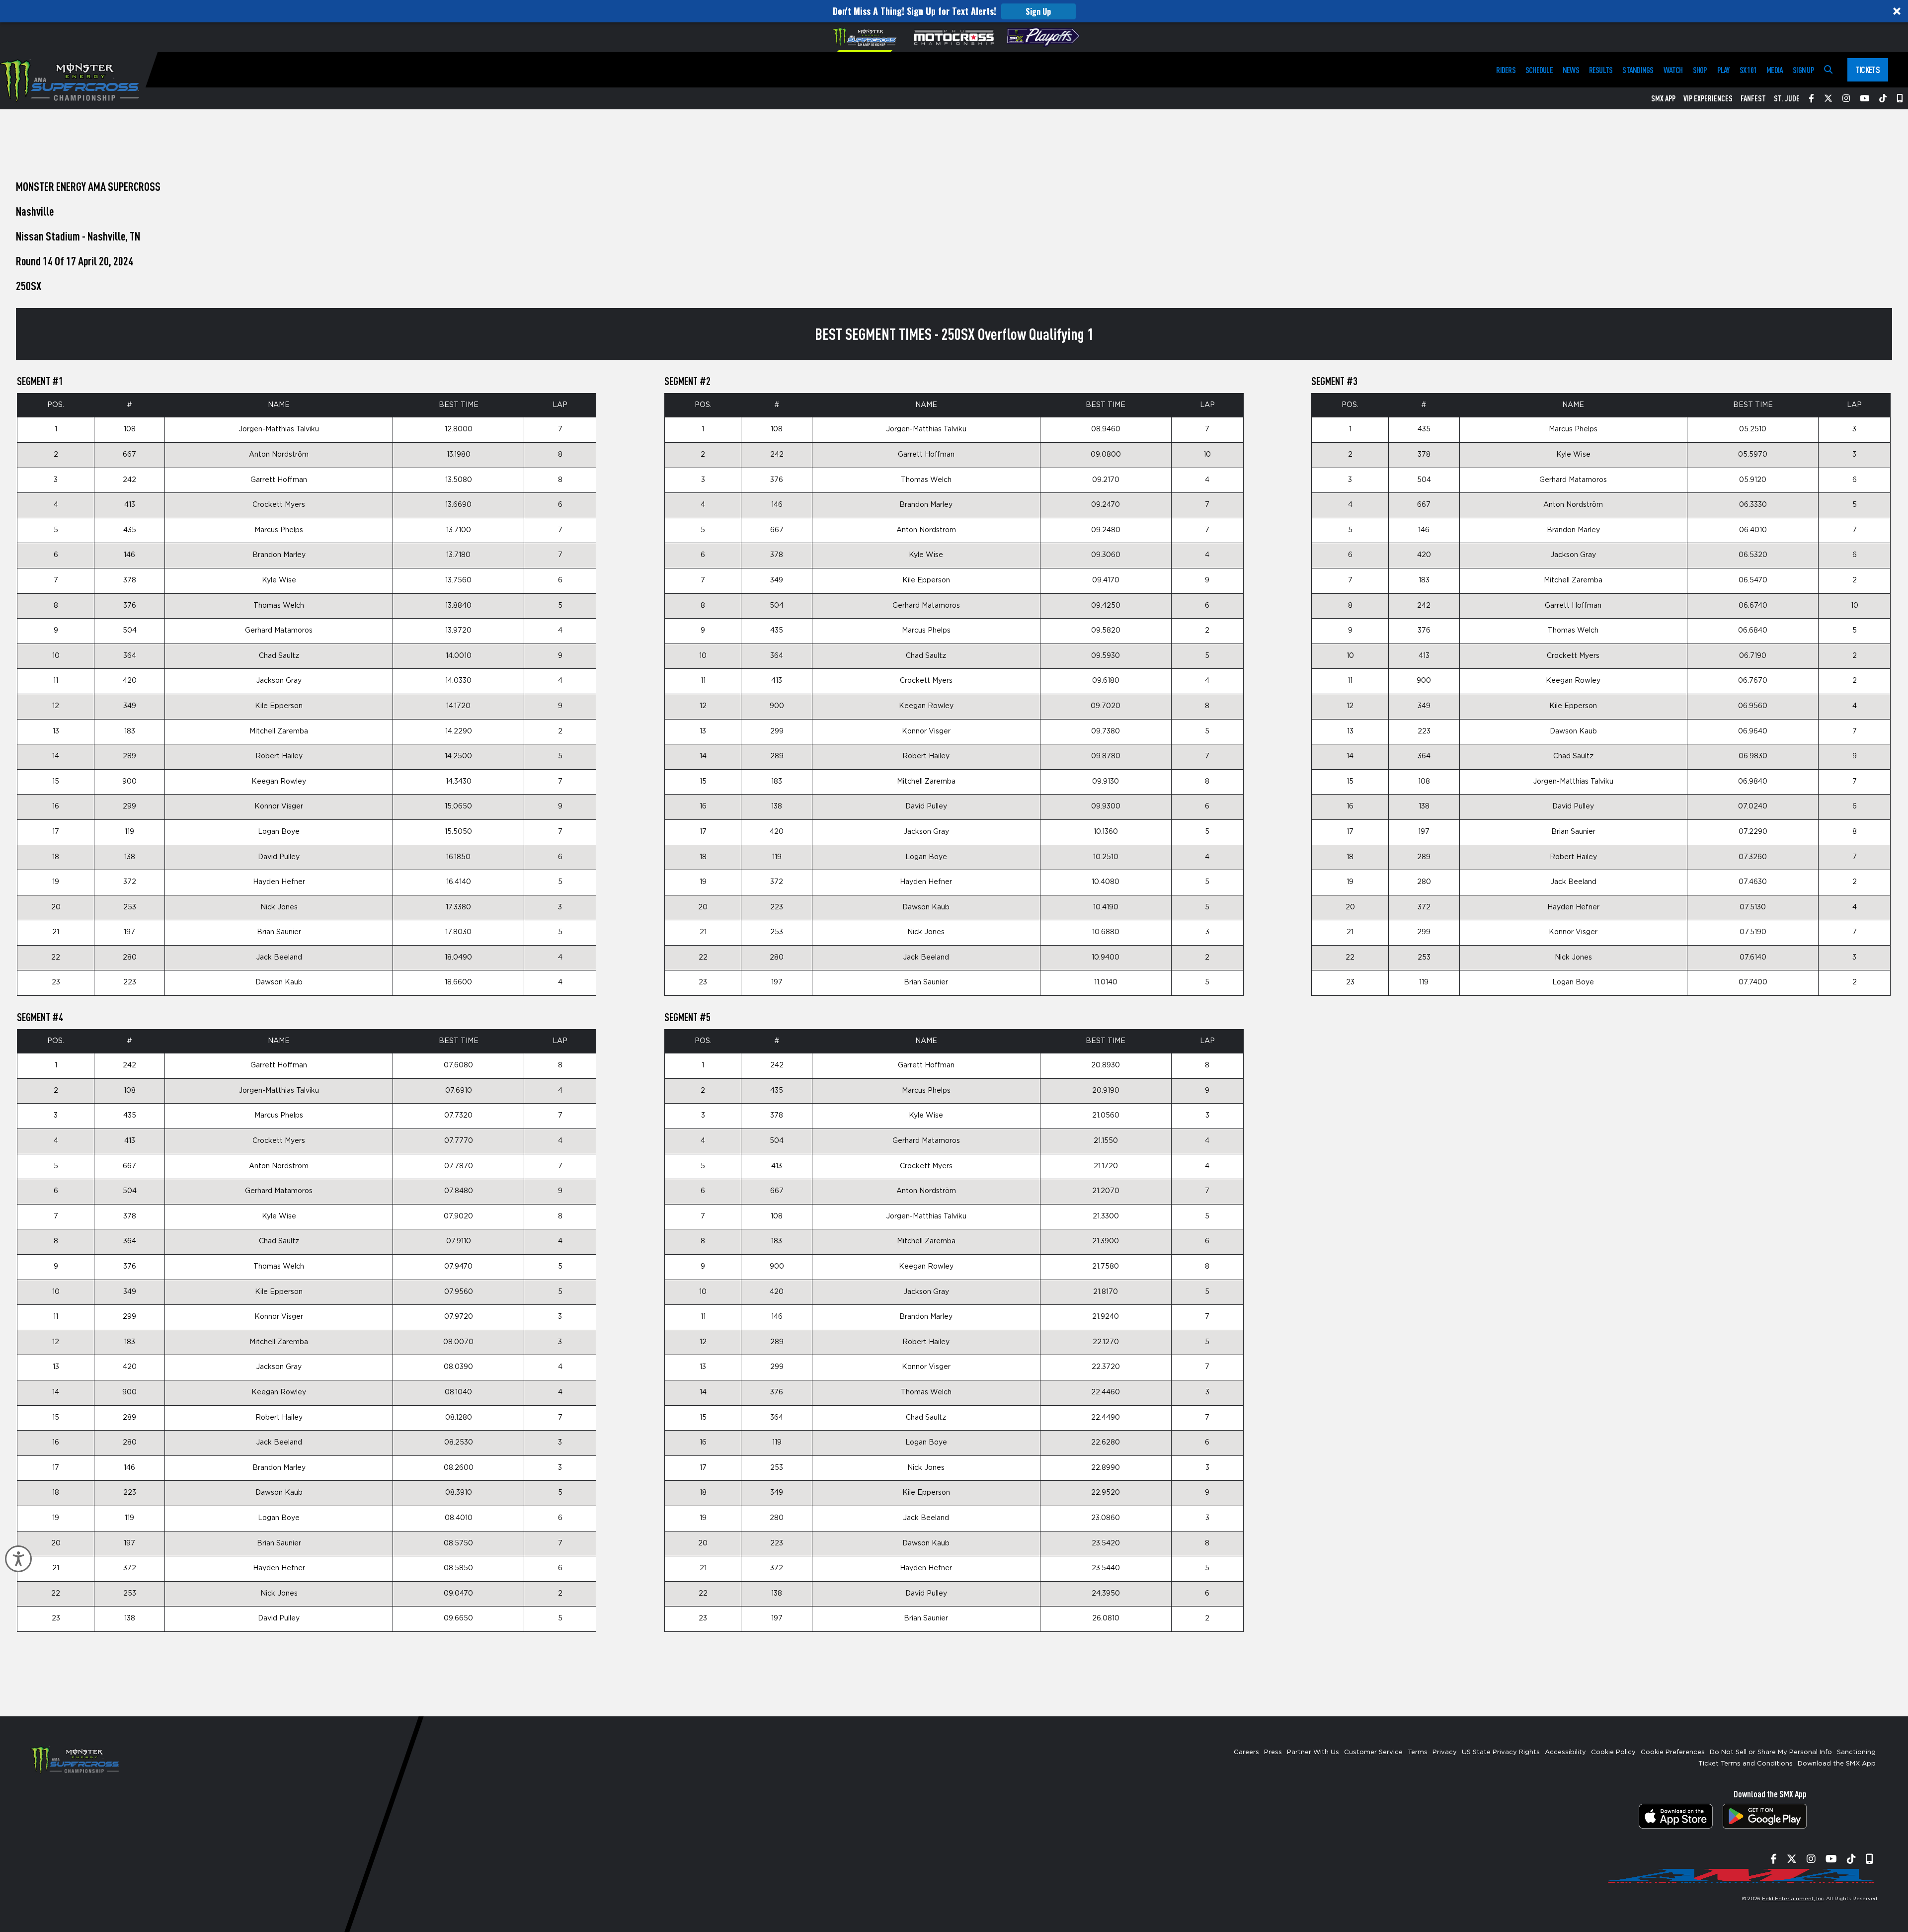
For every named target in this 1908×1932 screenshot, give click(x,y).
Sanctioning (1856, 1752)
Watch (1673, 70)
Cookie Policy (1613, 1752)
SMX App (1663, 98)
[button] (954, 11)
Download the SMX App (1837, 1764)
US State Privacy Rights (1501, 1752)
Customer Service (1373, 1752)
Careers (1246, 1752)
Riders (1506, 70)
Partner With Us (1313, 1752)
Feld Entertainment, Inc (1793, 1899)
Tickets (1868, 70)
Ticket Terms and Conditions (1746, 1764)
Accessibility (1565, 1752)
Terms (1418, 1752)
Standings (1638, 70)
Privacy (1445, 1752)
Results (1601, 70)
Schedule (1539, 70)
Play (1723, 70)
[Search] (1828, 70)
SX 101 (1748, 70)
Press (1273, 1752)
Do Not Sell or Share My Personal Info (1771, 1752)
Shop (1700, 70)
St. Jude (1787, 98)
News (1571, 70)
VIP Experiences (1708, 98)
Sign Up (1038, 11)
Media (1775, 70)
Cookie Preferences (1673, 1752)
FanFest (1753, 98)
